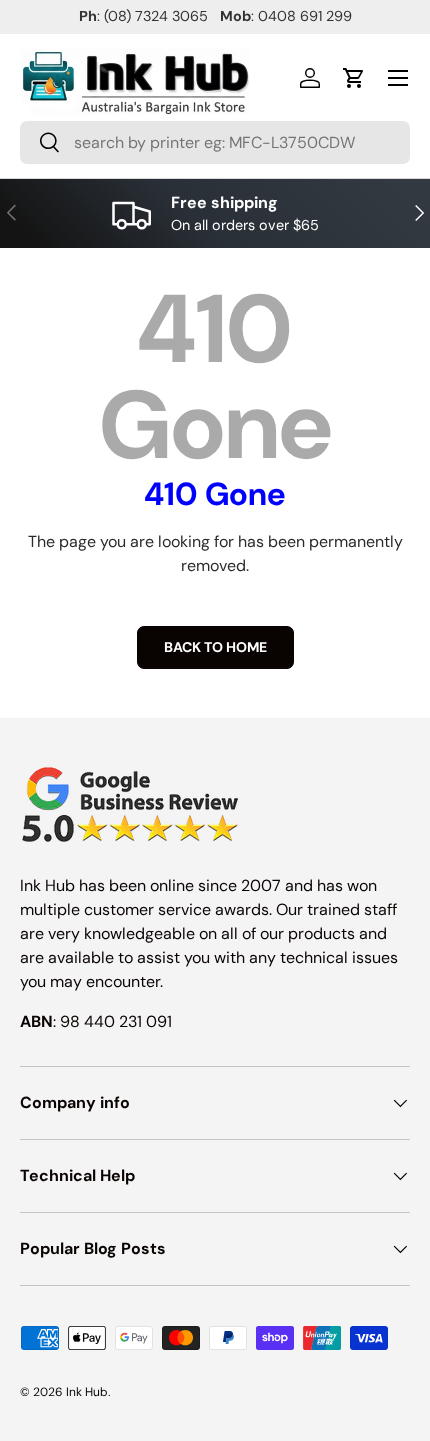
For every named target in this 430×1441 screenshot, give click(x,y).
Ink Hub (87, 1392)
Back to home (215, 647)
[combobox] (215, 142)
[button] (354, 78)
